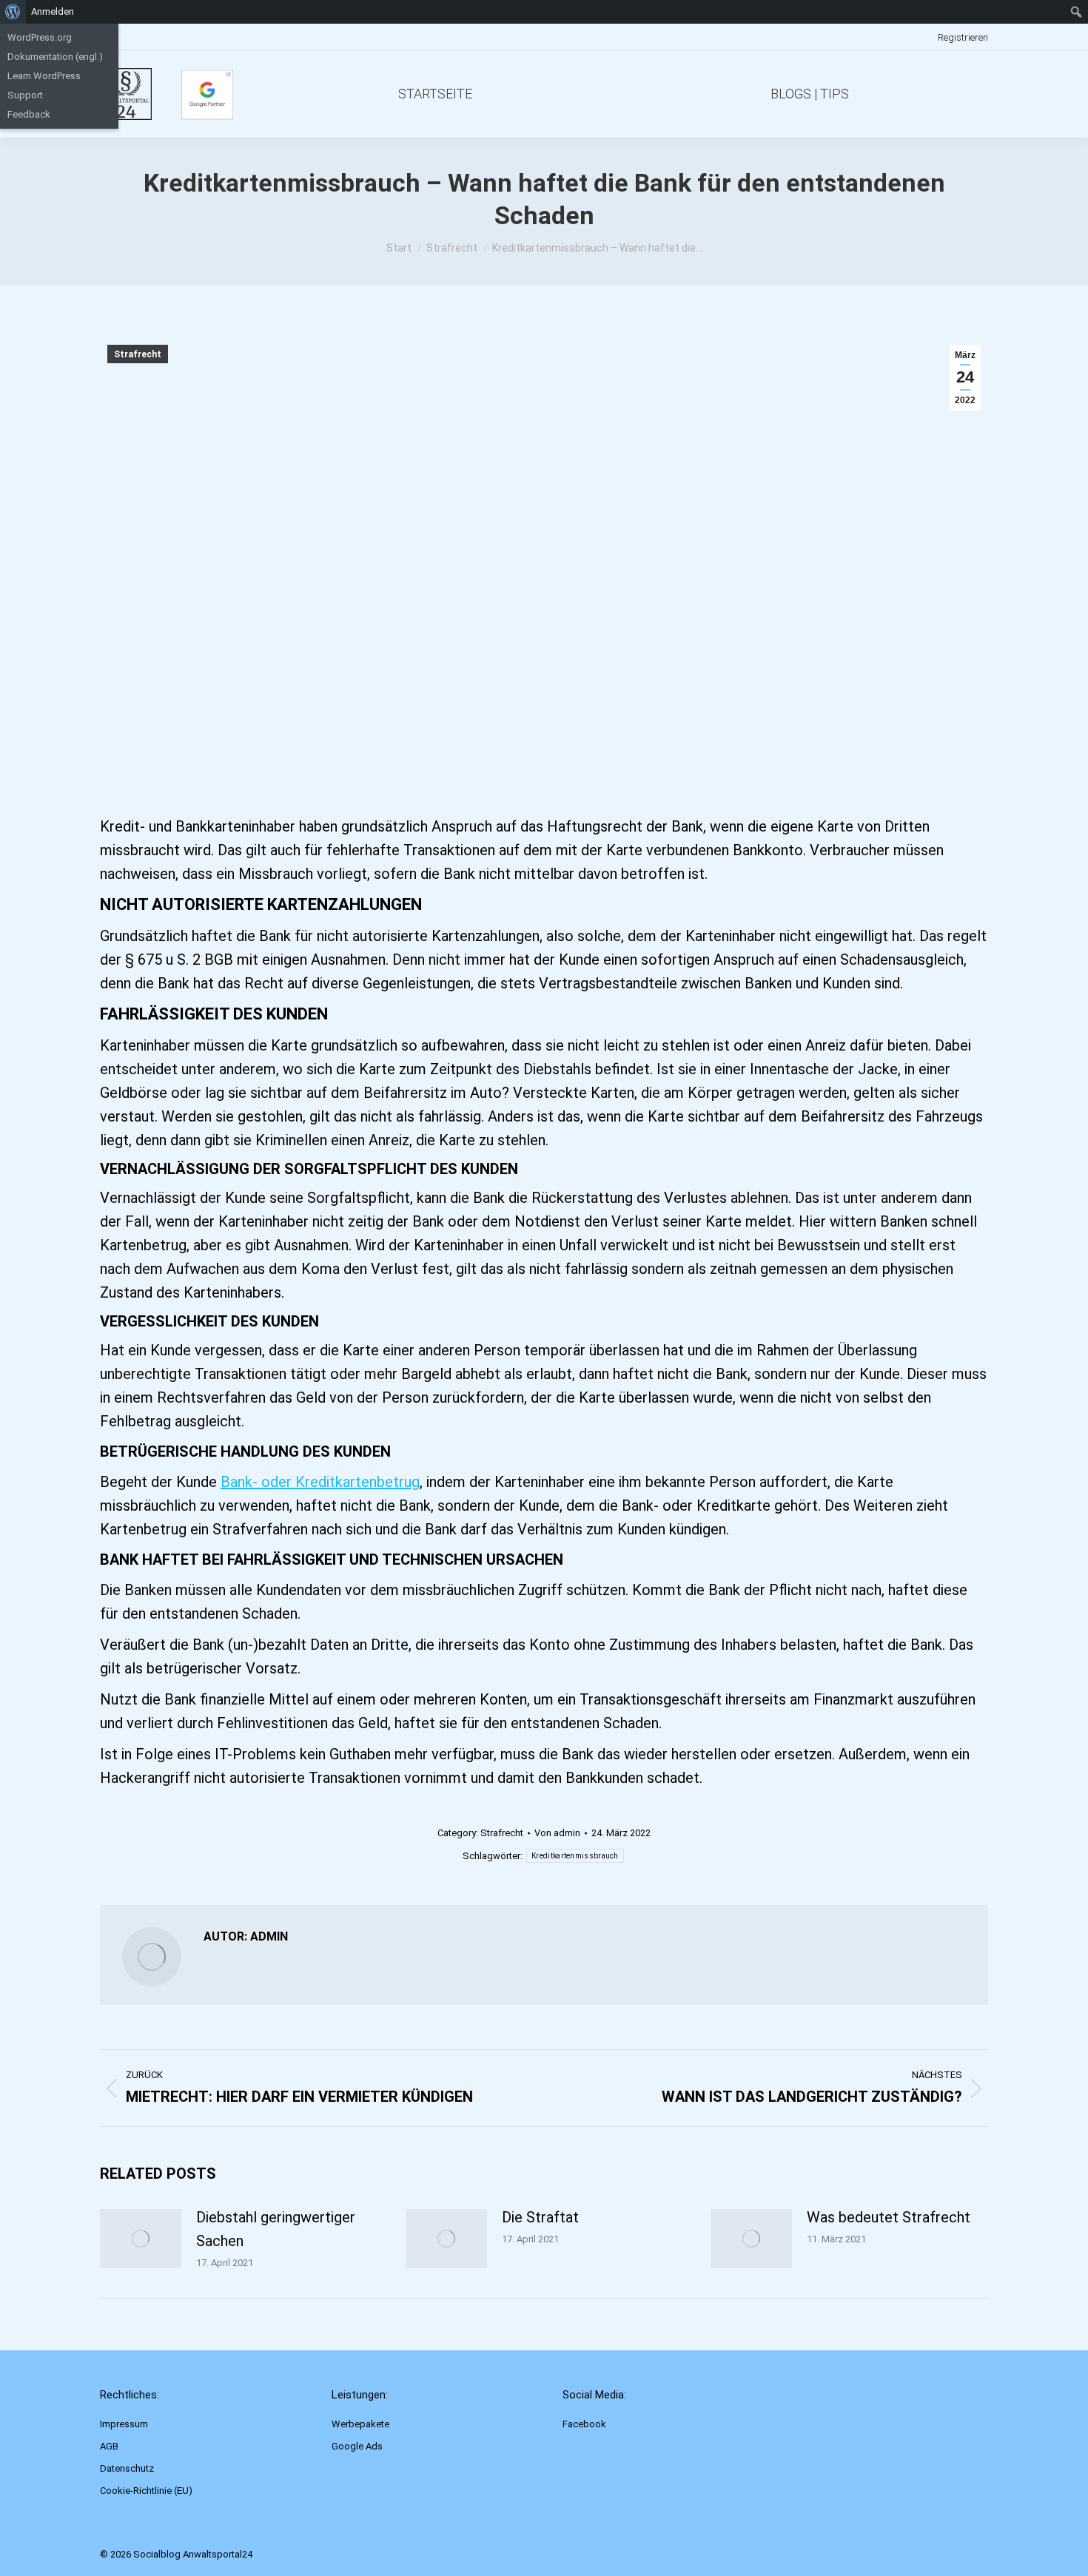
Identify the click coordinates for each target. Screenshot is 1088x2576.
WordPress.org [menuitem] (40, 37)
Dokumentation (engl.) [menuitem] (55, 57)
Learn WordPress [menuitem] (44, 76)
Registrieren (963, 37)
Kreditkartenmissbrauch (575, 1856)
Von (557, 1833)
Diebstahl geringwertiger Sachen (276, 2229)
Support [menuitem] (25, 95)
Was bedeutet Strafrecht (889, 2217)
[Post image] (141, 2239)
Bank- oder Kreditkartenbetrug (320, 1482)
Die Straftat (540, 2217)
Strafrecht (138, 354)
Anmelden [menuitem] (53, 11)
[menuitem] (13, 12)
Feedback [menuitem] (29, 114)
